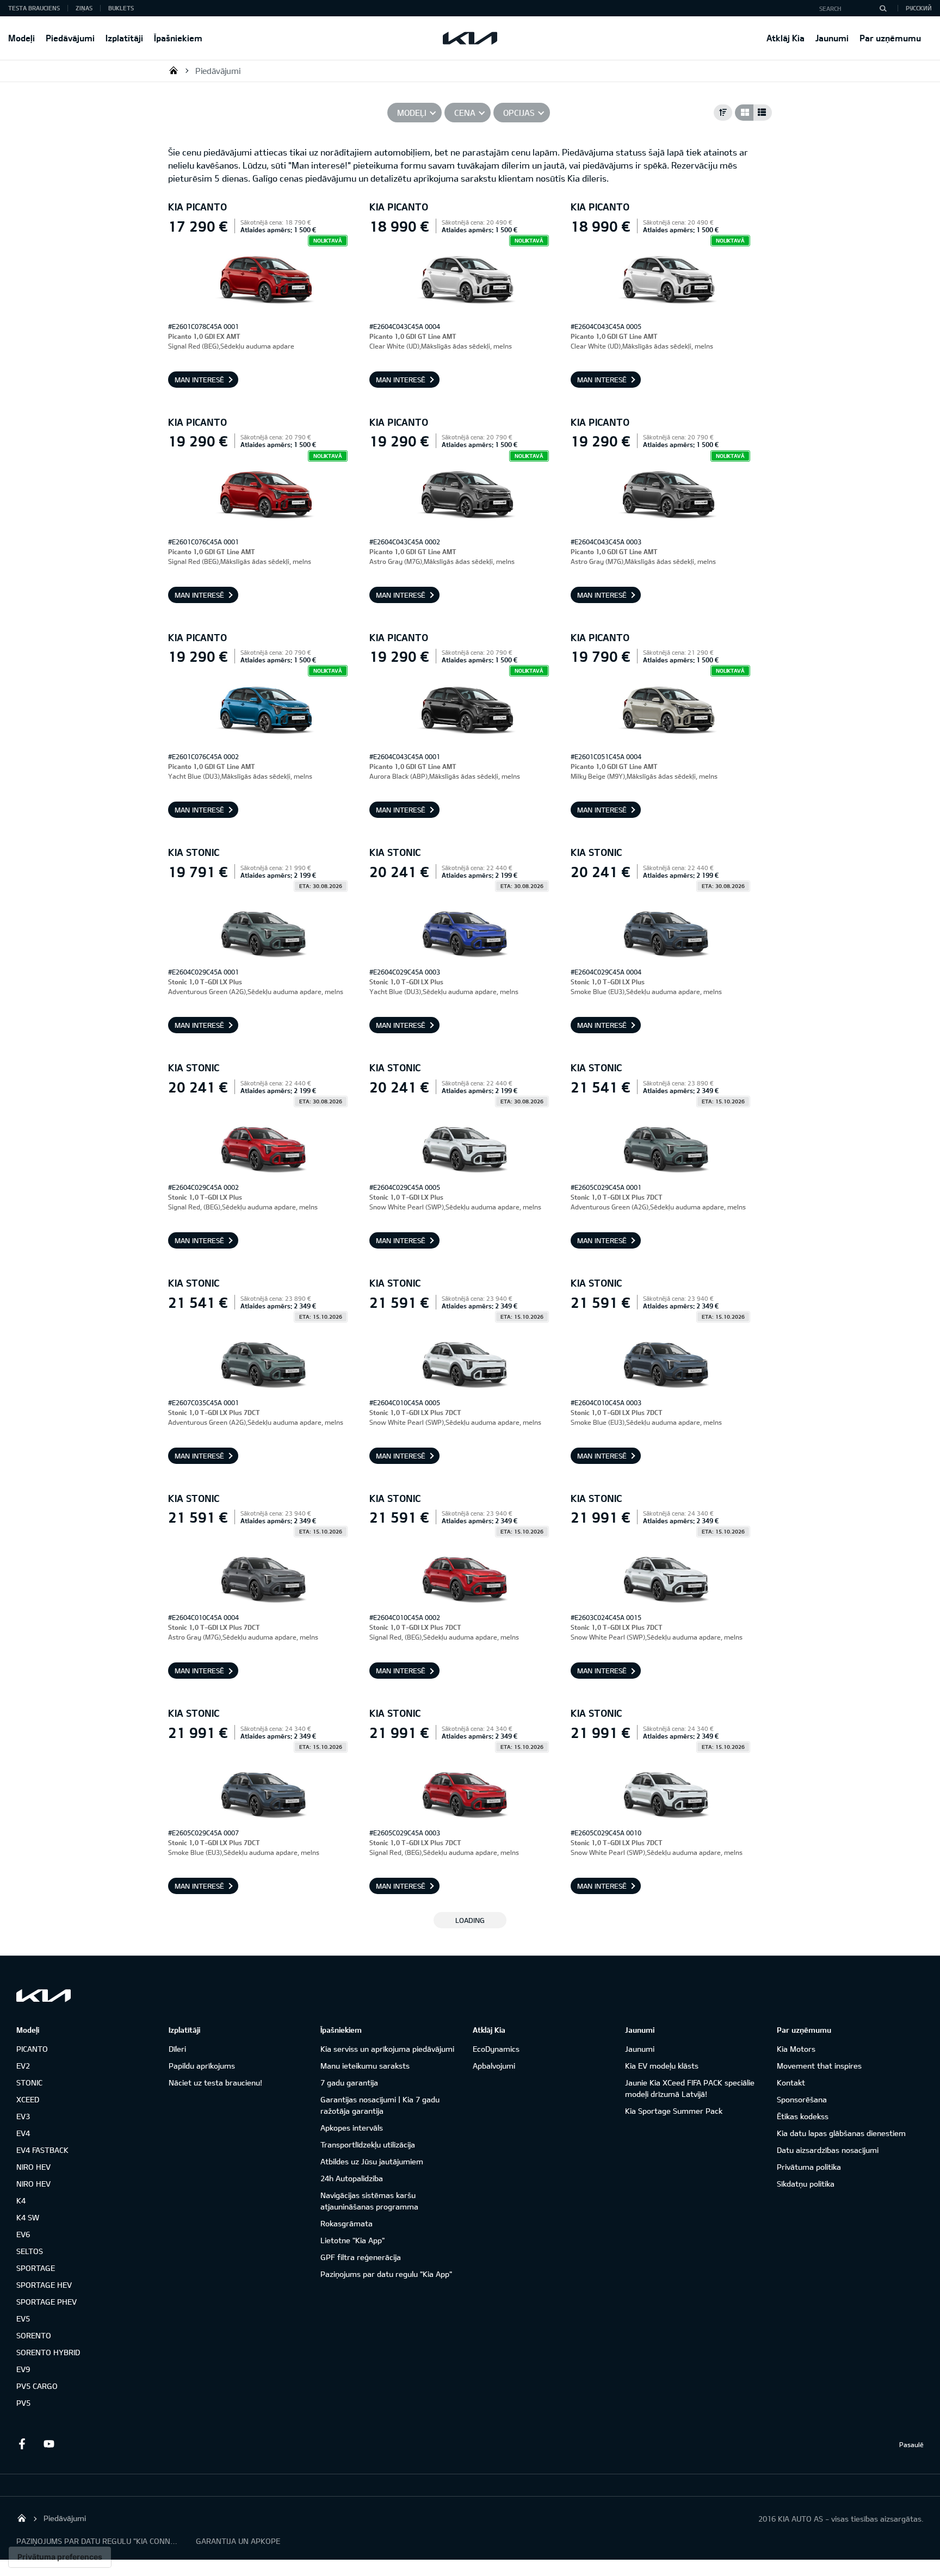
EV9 (23, 2369)
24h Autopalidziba (352, 2178)
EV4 (23, 2133)
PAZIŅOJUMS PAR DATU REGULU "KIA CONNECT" (98, 2541)
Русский (919, 8)
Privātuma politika (809, 2167)
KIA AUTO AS (174, 70)
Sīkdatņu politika (806, 2184)
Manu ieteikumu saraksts (365, 2066)
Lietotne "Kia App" (352, 2240)
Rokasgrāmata (347, 2223)
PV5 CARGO (37, 2386)
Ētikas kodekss (803, 2116)
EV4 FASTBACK (42, 2150)
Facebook (22, 2444)
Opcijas (519, 113)
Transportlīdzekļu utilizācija (368, 2144)
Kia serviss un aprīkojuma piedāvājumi (387, 2049)
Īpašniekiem (178, 38)
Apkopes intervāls (352, 2128)
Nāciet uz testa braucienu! (215, 2082)
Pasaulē (911, 2444)
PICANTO (32, 2049)
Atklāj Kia (786, 38)
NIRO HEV (33, 2167)
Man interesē (199, 380)
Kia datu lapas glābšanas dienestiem (841, 2133)
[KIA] (470, 38)
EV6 (23, 2234)
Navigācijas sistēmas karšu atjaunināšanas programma (369, 2201)
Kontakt (791, 2082)
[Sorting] (723, 113)
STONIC (29, 2082)
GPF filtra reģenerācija (361, 2257)
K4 (21, 2201)
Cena (465, 113)
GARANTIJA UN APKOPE (238, 2541)
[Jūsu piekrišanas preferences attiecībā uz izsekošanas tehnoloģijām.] (60, 2557)
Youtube (49, 2444)
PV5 (23, 2403)
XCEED (28, 2099)
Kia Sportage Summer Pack (674, 2111)
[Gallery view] (744, 113)
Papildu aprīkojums (202, 2066)
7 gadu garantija (349, 2082)
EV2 (23, 2066)
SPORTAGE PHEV (47, 2302)
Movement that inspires (819, 2066)
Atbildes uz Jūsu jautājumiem (372, 2161)
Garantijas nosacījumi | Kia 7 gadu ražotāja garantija (380, 2105)
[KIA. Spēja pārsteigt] (44, 1995)
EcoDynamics (496, 2049)
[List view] (763, 113)
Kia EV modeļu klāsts (662, 2066)
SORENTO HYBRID (48, 2352)
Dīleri (177, 2049)
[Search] (883, 8)
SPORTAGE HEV (44, 2285)
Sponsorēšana (802, 2099)
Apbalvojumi (494, 2066)
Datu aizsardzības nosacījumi (828, 2150)
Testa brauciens (34, 8)
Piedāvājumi (70, 38)
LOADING (470, 1920)
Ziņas (84, 8)
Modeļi (21, 38)
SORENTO (34, 2335)
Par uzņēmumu (890, 38)
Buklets (121, 8)
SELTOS (30, 2251)
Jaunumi (832, 38)
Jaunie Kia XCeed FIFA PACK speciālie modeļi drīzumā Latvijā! (690, 2088)
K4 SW (28, 2217)
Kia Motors (796, 2049)
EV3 (23, 2116)
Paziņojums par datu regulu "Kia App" (386, 2274)
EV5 (23, 2319)
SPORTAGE (36, 2268)
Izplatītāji (124, 38)
